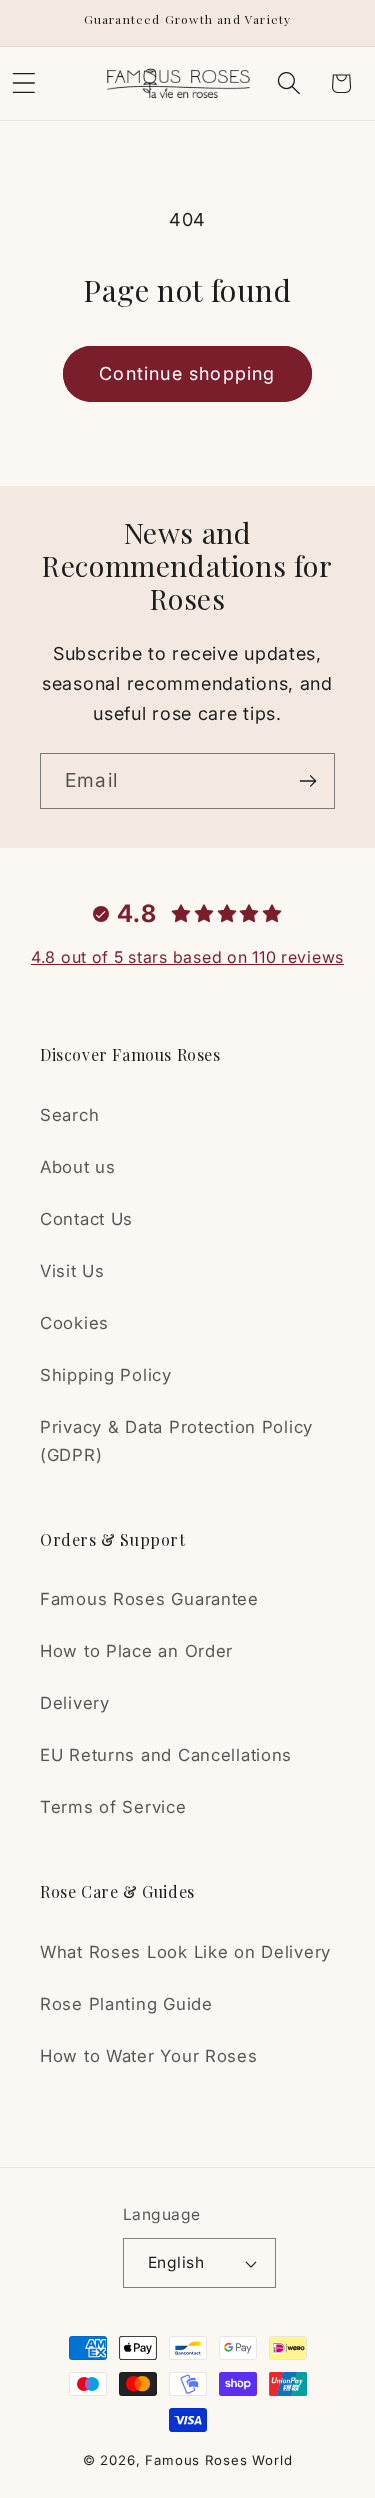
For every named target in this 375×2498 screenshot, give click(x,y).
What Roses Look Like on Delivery (185, 1952)
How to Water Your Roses (149, 2056)
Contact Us (86, 1219)
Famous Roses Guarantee (149, 1599)
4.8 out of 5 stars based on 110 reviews (187, 957)
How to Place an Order (136, 1651)
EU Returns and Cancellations (166, 1755)
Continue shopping (187, 373)
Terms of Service (113, 1807)
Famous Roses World (218, 2460)
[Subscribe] (307, 781)
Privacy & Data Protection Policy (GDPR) (176, 1441)
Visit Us (72, 1271)
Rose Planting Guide (126, 2004)
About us (78, 1167)
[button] (288, 83)
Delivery (75, 1703)
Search (69, 1115)
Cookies (74, 1323)
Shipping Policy (106, 1375)
